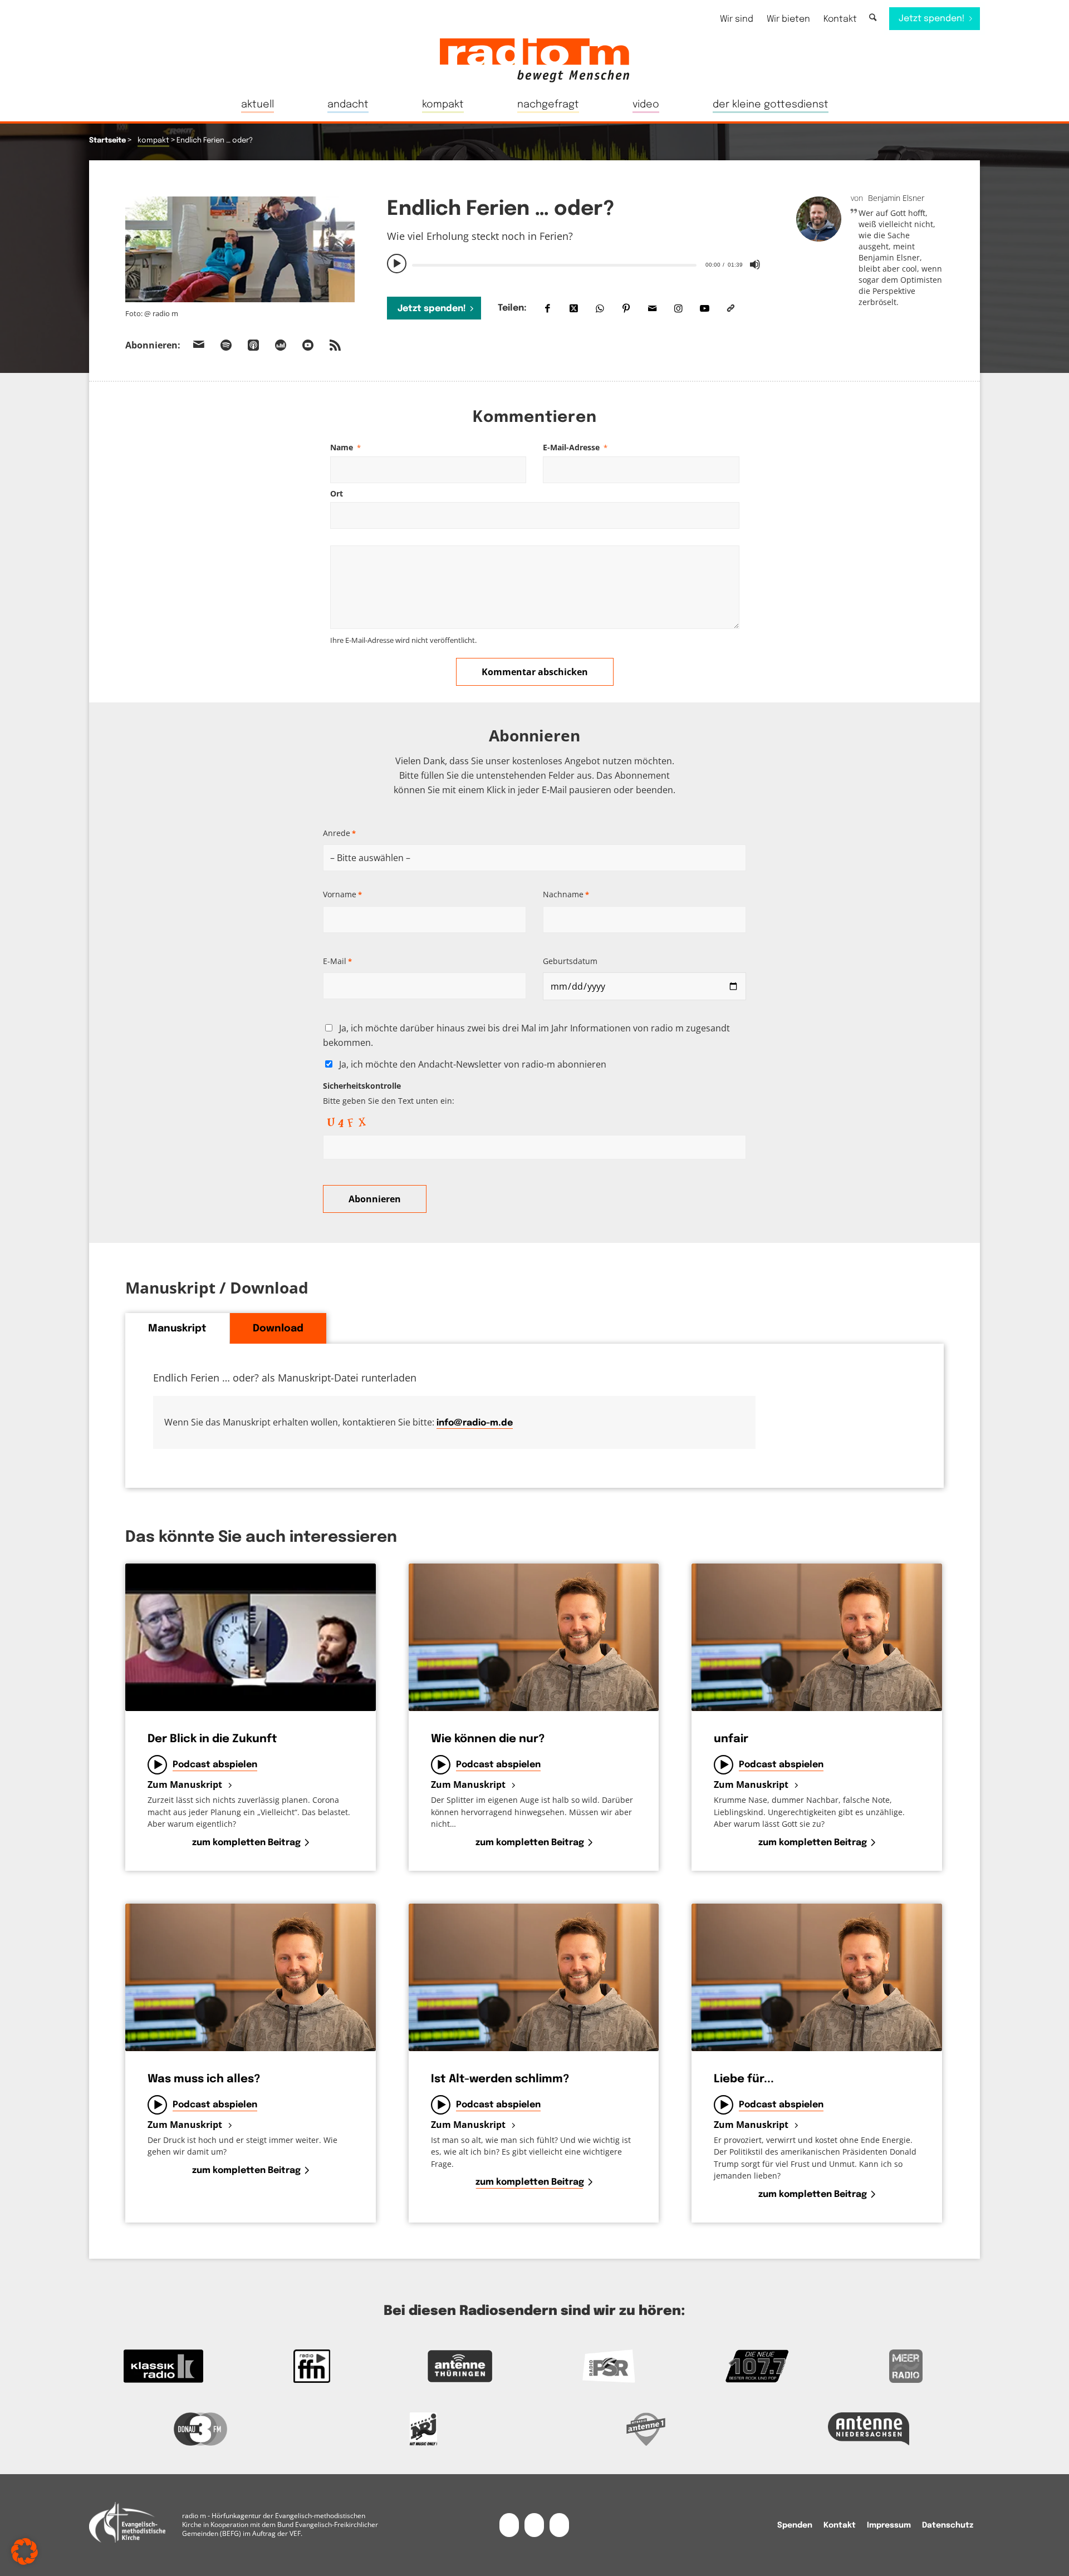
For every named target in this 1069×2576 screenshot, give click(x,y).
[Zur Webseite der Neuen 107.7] (757, 2366)
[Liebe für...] (817, 1977)
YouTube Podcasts (308, 345)
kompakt (153, 141)
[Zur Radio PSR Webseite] (609, 2366)
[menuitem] (737, 19)
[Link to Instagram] (678, 308)
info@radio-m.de (475, 1423)
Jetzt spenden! (432, 309)
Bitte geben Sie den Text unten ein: (389, 1093)
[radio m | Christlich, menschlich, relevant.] (534, 60)
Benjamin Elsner (896, 198)
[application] (575, 264)
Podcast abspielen (215, 1765)
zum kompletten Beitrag (246, 1843)
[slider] (554, 265)
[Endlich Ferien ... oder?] (240, 252)
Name (345, 447)
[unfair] (817, 1637)
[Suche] (873, 18)
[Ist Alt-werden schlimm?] (534, 1977)
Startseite (107, 141)
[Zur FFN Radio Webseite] (312, 2366)
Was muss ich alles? (204, 2079)
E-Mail (337, 961)
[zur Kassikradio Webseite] (163, 2366)
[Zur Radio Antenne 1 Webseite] (646, 2429)
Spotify (226, 345)
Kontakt (840, 19)
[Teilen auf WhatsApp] (600, 308)
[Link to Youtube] (705, 308)
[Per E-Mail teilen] (652, 308)
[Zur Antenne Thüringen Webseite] (460, 2366)
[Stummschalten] (755, 264)
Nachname (566, 894)
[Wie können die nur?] (534, 1637)
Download (278, 1329)
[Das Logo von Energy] (423, 2429)
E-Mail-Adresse (575, 447)
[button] (24, 2552)
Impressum (889, 2525)
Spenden (795, 2525)
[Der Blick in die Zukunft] (251, 1637)
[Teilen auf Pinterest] (626, 308)
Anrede (339, 833)
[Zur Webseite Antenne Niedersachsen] (869, 2429)
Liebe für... (744, 2079)
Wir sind (737, 19)
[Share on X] (574, 308)
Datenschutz (948, 2525)
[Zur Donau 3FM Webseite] (200, 2429)
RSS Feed (335, 345)
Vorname (342, 894)
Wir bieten (788, 19)
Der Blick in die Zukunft (212, 1739)
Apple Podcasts (253, 345)
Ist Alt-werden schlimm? (500, 2079)
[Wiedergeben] (397, 264)
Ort (337, 493)
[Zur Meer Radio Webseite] (906, 2366)
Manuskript (177, 1329)
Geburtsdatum (570, 961)
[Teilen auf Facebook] (548, 308)
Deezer (281, 345)
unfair (731, 1739)
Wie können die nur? (488, 1739)
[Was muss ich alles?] (251, 1977)
